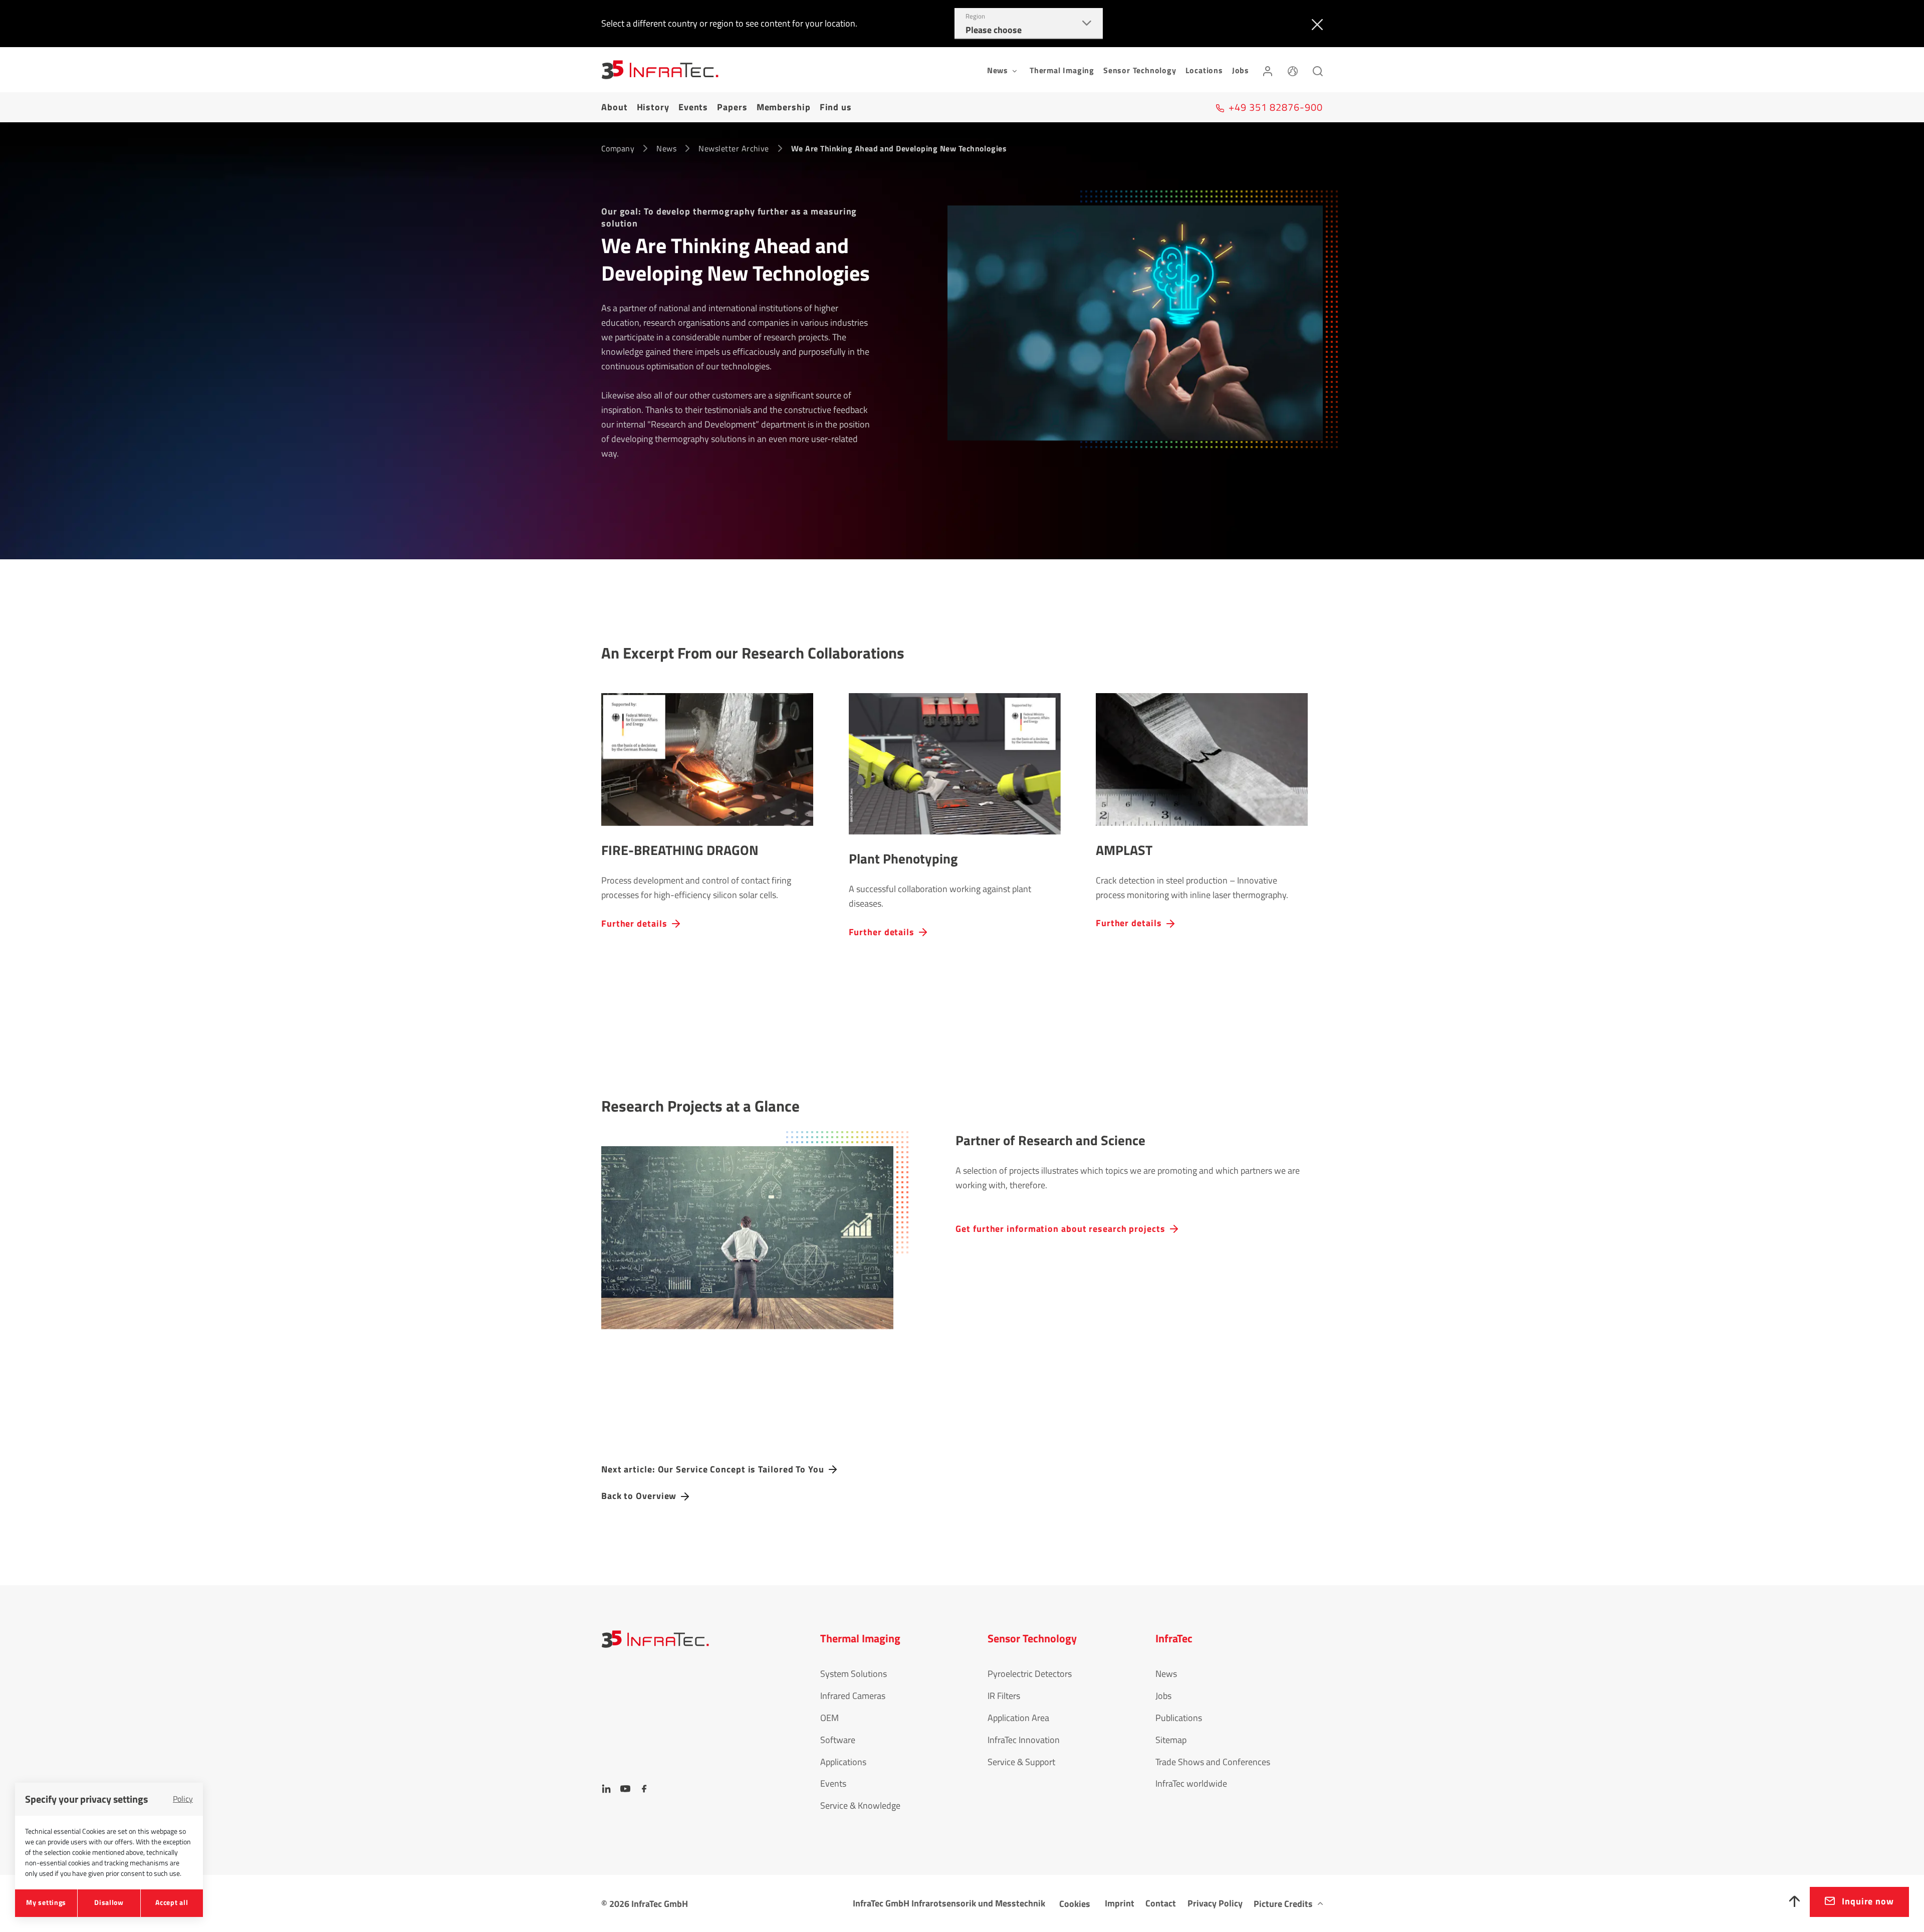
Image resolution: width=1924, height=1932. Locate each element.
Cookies (1075, 1904)
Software (838, 1740)
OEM (829, 1718)
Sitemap (1171, 1740)
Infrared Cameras (853, 1696)
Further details (634, 923)
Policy (183, 1799)
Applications (843, 1762)
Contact (1161, 1903)
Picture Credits (1283, 1904)
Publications (1179, 1718)
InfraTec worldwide (1191, 1783)
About (615, 107)
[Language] (1293, 70)
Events (693, 107)
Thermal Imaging (1062, 70)
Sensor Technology (1140, 70)
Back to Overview (639, 1496)
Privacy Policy (1215, 1903)
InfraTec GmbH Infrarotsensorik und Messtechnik (949, 1903)
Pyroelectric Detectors (1030, 1674)
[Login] (1268, 70)
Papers (732, 107)
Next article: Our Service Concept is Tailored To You (713, 1469)
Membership (784, 107)
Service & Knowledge (860, 1805)
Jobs (1241, 70)
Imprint (1120, 1903)
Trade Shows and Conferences (1213, 1762)
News (666, 148)
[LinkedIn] (606, 1789)
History (653, 107)
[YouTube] (625, 1789)
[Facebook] (644, 1789)
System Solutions (854, 1674)
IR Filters (1004, 1696)
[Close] (1315, 24)
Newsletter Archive (734, 148)
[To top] (1795, 1902)
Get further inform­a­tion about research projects (1060, 1228)
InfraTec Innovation (1024, 1740)
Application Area (1018, 1718)
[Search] (1318, 70)
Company (618, 148)
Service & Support (1021, 1762)
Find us (836, 107)
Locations (1204, 70)
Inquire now (1868, 1901)
